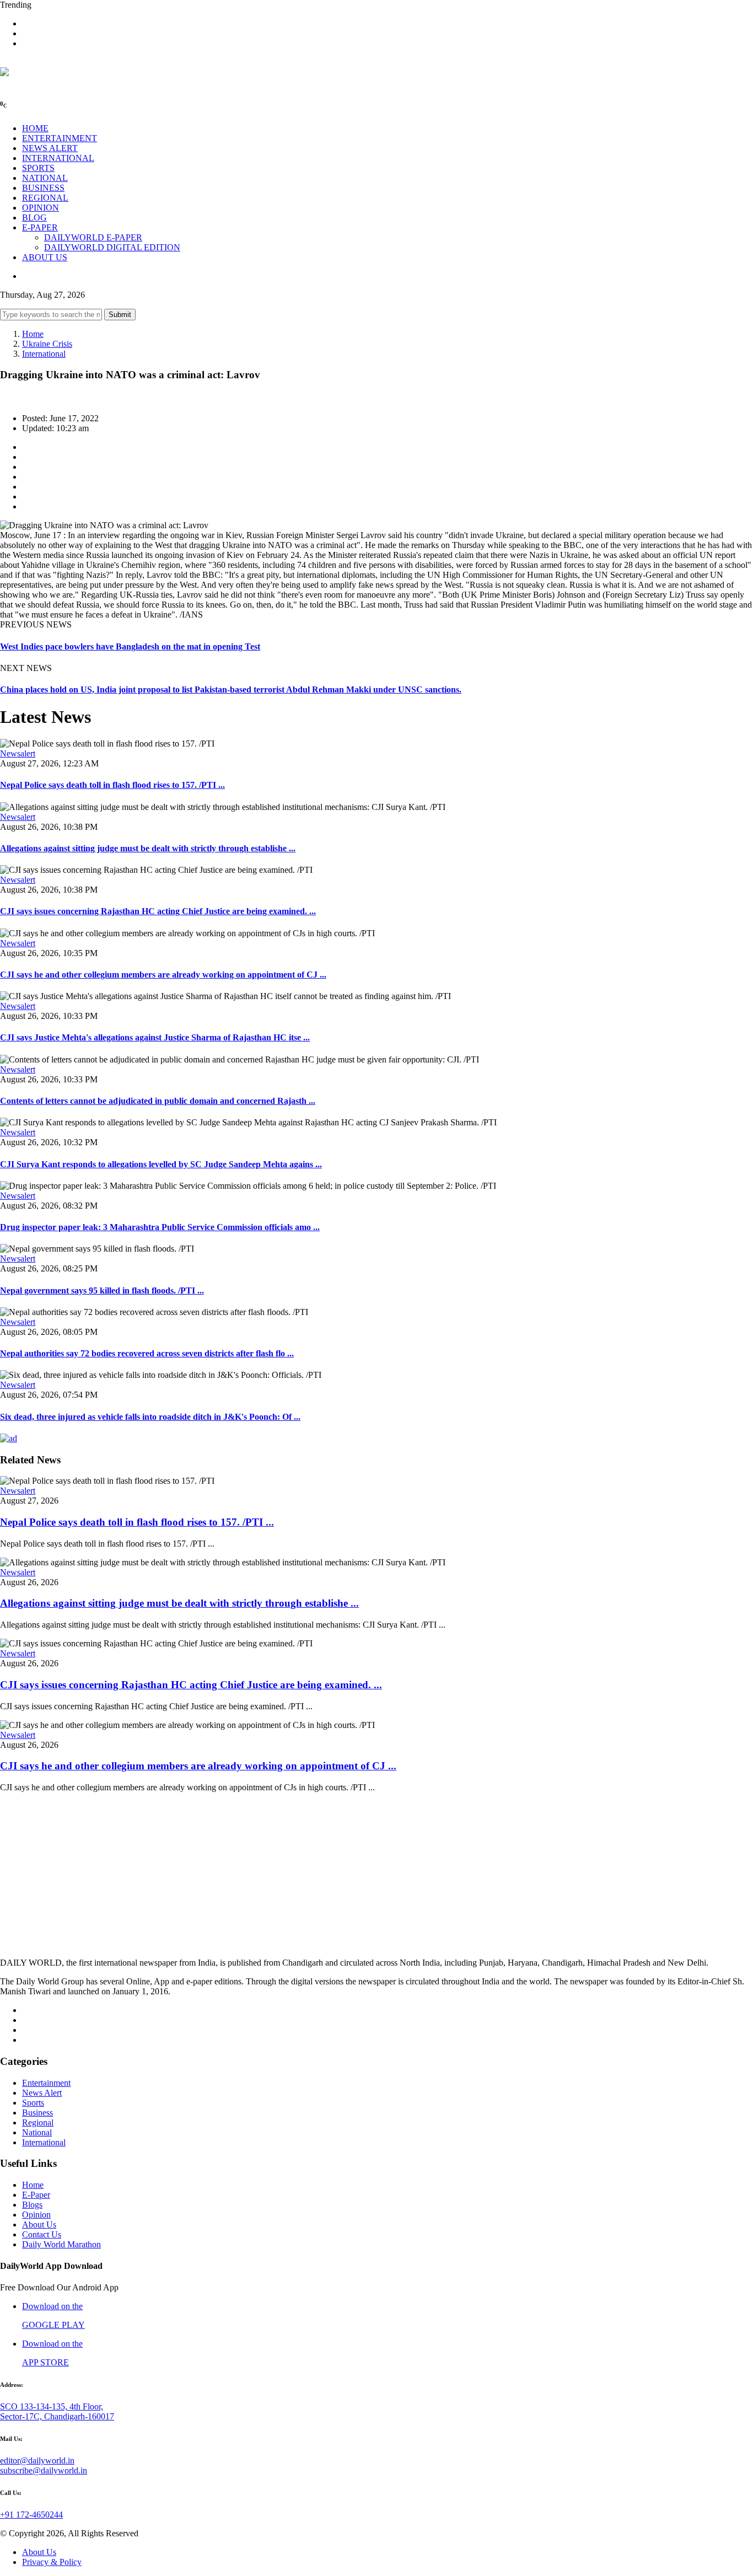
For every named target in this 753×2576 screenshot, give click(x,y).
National (37, 2132)
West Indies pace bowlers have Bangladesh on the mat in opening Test (130, 646)
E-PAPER (40, 227)
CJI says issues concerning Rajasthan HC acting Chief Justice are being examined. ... (158, 911)
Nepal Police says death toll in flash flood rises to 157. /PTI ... (112, 785)
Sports (33, 2103)
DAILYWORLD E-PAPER (93, 237)
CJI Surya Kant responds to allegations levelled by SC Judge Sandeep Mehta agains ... (161, 1164)
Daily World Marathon (61, 2244)
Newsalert (18, 753)
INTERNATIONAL (58, 158)
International (44, 354)
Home (33, 334)
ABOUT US (45, 257)
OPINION (41, 208)
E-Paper (36, 2195)
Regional (38, 2122)
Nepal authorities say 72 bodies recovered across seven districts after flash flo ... (147, 1353)
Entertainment (46, 2083)
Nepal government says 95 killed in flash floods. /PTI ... (102, 1290)
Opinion (36, 2215)
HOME (35, 128)
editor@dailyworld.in (37, 2460)
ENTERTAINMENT (60, 138)
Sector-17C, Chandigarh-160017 (57, 2416)
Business (37, 2113)
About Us (39, 2225)
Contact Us (42, 2234)
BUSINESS (43, 188)
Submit (120, 315)
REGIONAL (45, 198)
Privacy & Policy (52, 2562)
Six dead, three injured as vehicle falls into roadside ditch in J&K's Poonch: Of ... (150, 1417)
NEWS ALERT (50, 148)
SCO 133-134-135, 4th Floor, (52, 2406)
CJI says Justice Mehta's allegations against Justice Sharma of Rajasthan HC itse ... (155, 1037)
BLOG (34, 218)
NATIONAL (45, 178)
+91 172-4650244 (31, 2515)
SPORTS (38, 168)
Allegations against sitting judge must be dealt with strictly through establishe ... (148, 848)
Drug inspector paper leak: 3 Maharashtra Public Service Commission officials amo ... (160, 1227)
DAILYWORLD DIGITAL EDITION (112, 247)
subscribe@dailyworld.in (44, 2470)
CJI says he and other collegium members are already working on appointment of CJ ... (163, 975)
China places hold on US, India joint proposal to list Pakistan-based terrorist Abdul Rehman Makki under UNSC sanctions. (231, 689)
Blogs (32, 2205)
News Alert (42, 2093)
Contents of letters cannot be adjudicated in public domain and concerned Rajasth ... (158, 1101)
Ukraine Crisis (47, 344)
